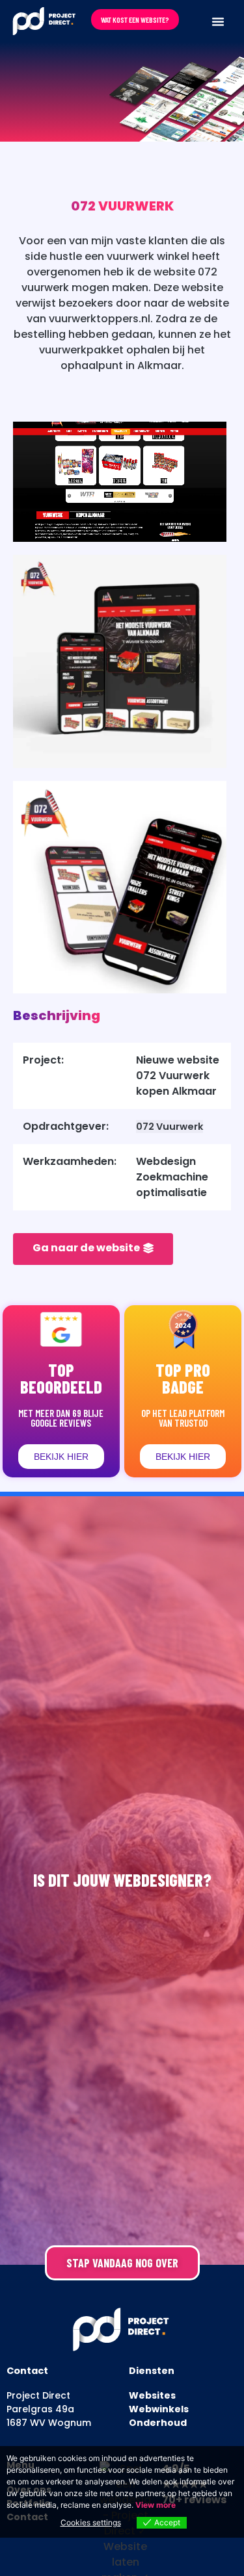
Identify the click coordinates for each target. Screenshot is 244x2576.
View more (156, 2505)
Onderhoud (158, 2423)
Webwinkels (159, 2409)
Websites (152, 2395)
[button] (218, 21)
